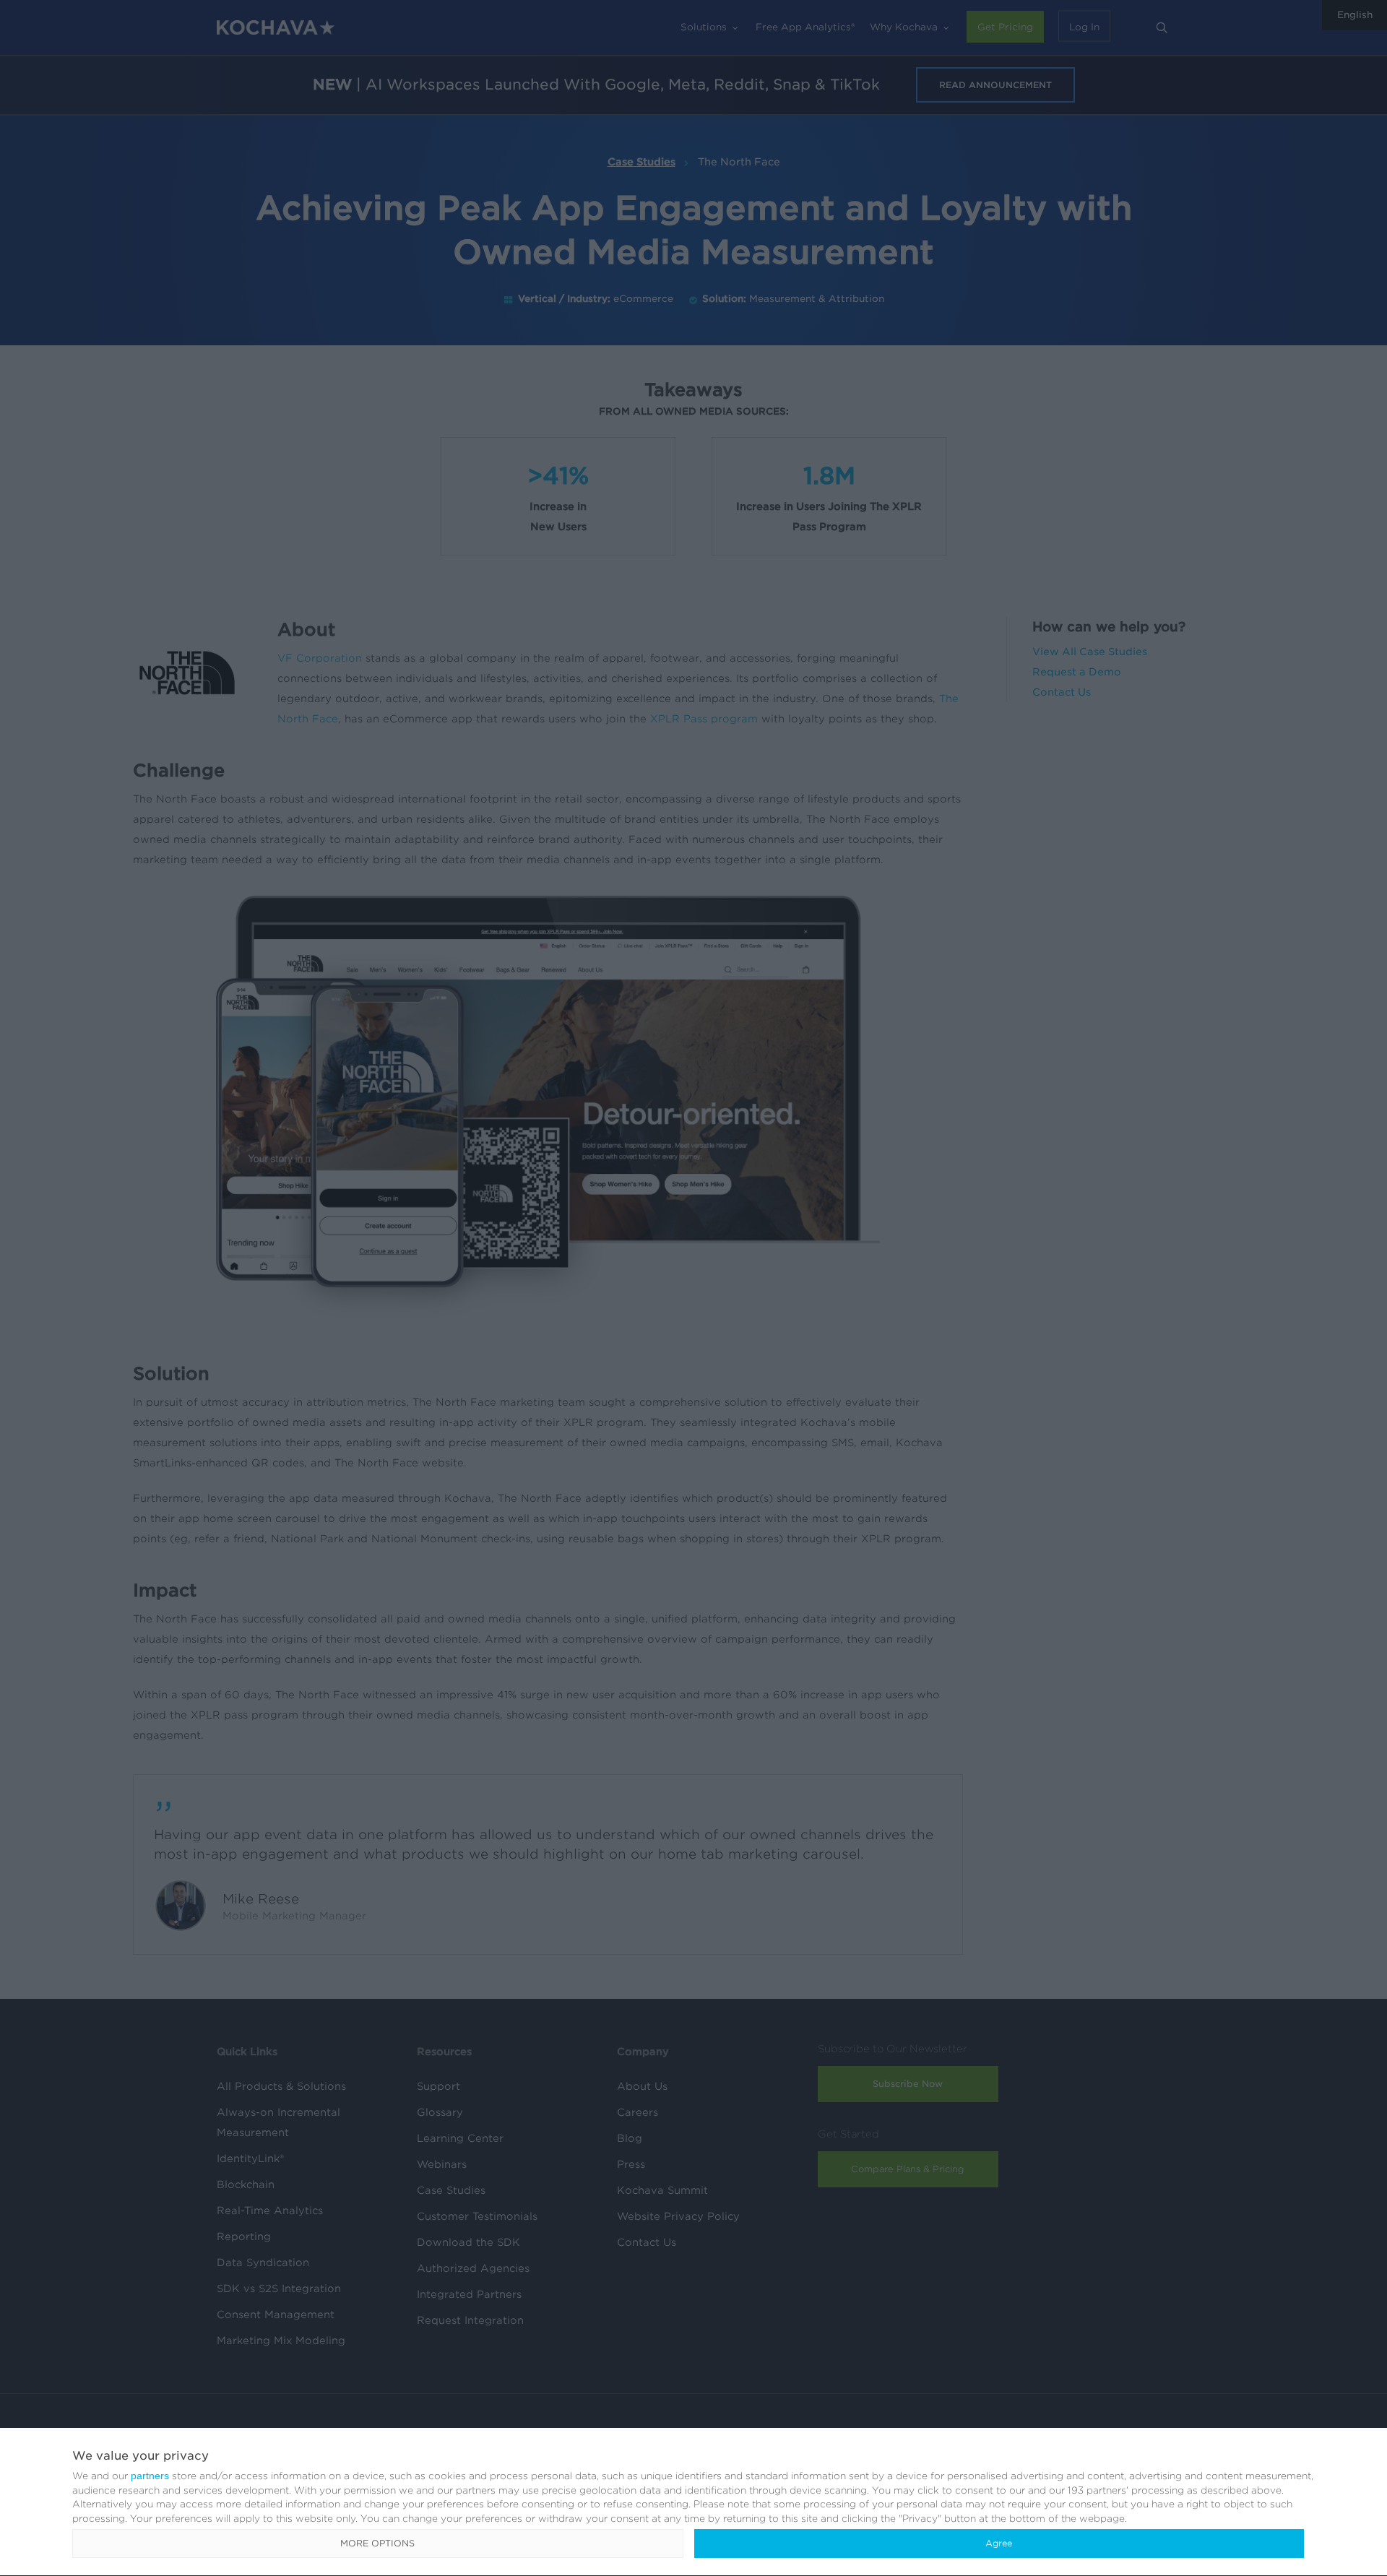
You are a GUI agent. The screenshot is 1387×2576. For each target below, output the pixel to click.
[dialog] (693, 2502)
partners (150, 2476)
